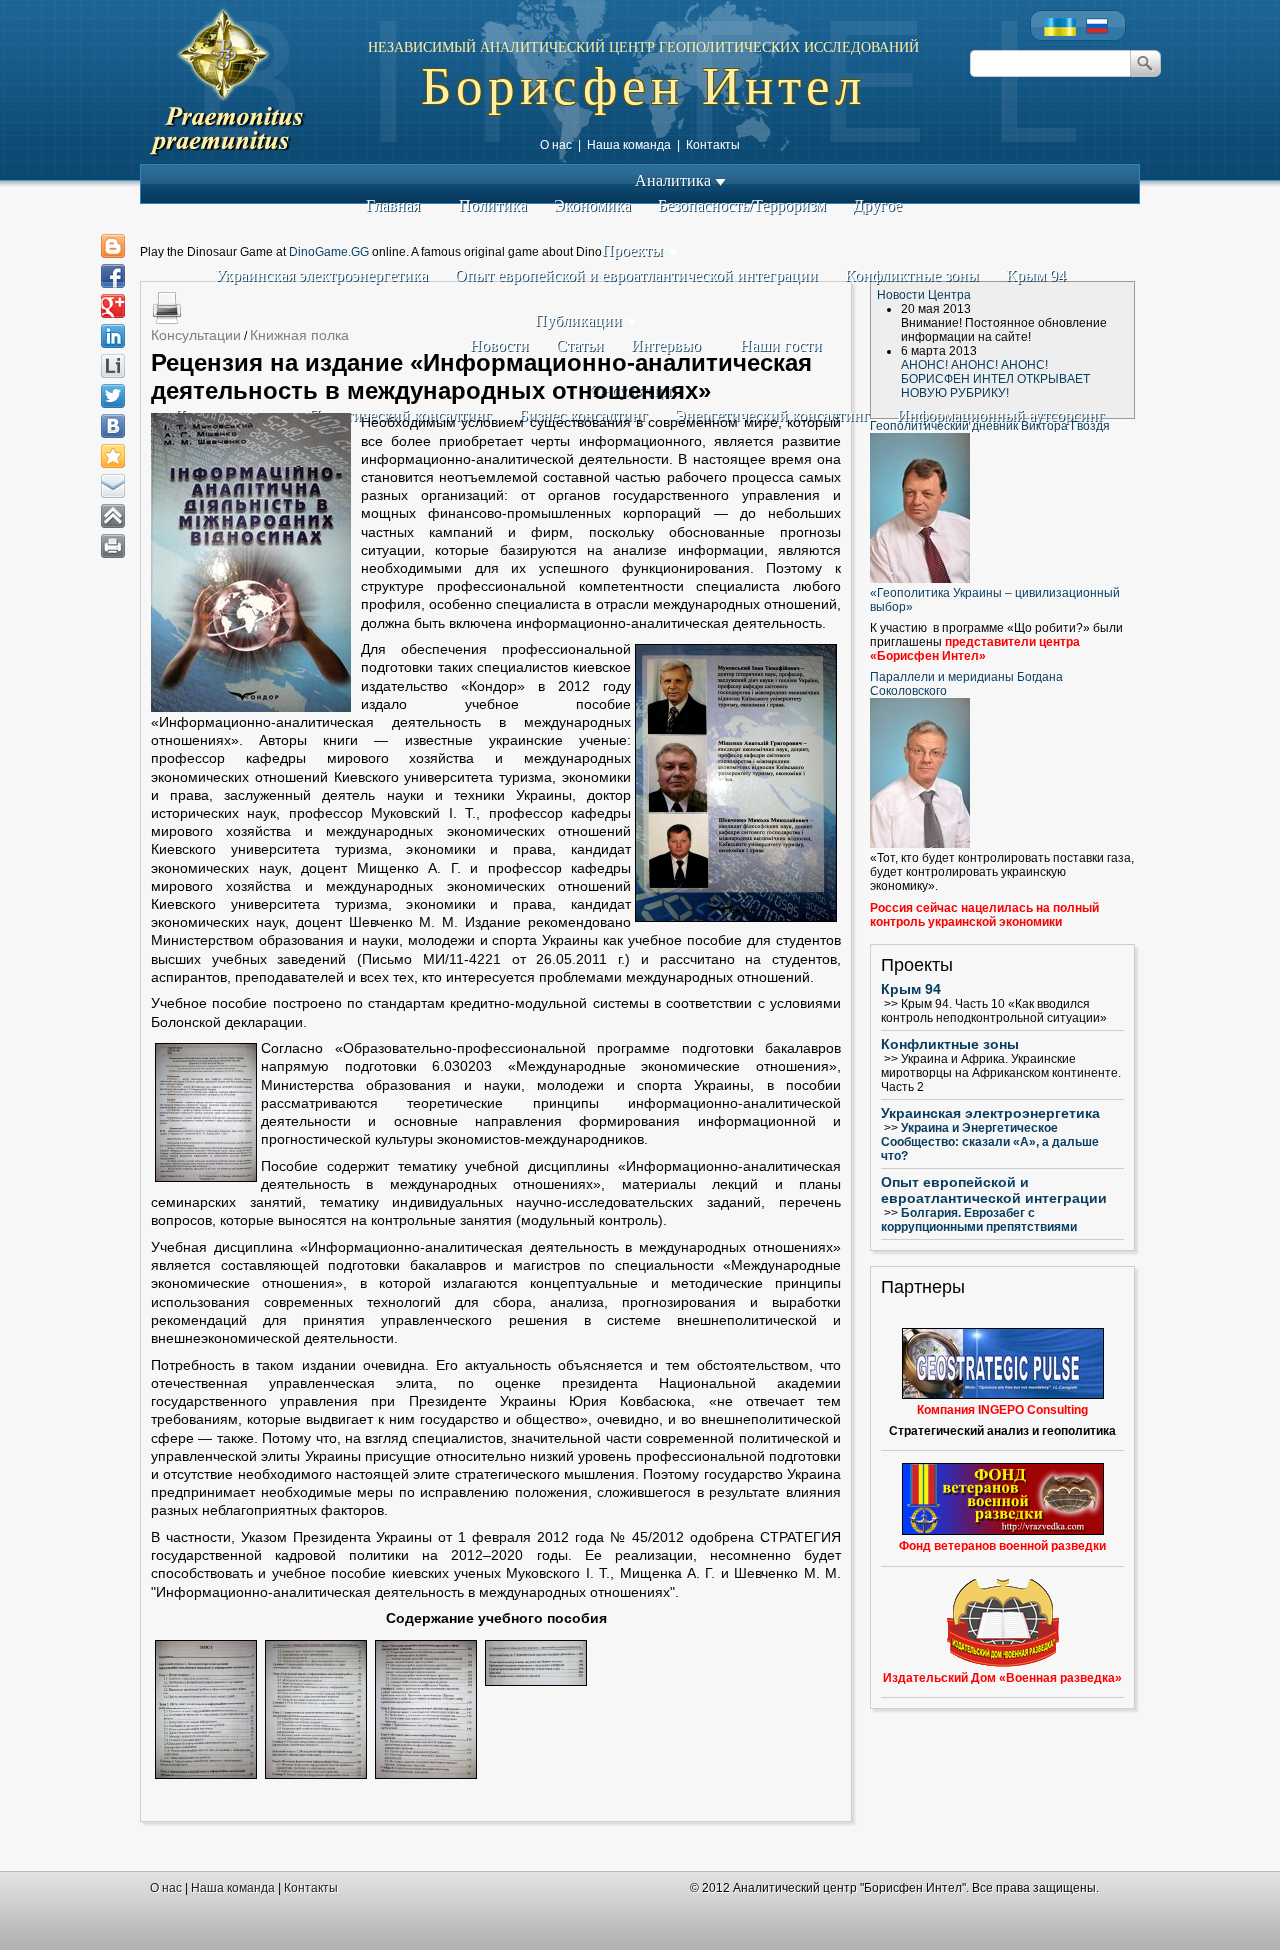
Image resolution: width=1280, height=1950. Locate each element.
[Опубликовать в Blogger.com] (113, 246)
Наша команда (629, 145)
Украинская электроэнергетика (321, 275)
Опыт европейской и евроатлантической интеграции (636, 275)
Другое (877, 205)
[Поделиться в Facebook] (113, 276)
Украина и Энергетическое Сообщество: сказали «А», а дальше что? (990, 1142)
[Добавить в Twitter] (113, 396)
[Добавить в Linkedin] (113, 336)
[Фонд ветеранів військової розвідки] (1002, 1499)
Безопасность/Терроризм (742, 205)
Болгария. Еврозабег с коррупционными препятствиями (979, 1220)
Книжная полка (299, 335)
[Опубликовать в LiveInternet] (113, 366)
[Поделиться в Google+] (113, 306)
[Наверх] (113, 516)
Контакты (713, 145)
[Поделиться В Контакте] (113, 426)
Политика (493, 205)
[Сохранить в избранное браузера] (113, 456)
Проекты (634, 250)
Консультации (196, 335)
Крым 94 (1036, 275)
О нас (556, 145)
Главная (393, 205)
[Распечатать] (113, 546)
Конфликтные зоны (912, 275)
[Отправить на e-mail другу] (113, 486)
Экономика (592, 205)
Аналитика (675, 180)
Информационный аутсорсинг (1001, 415)
